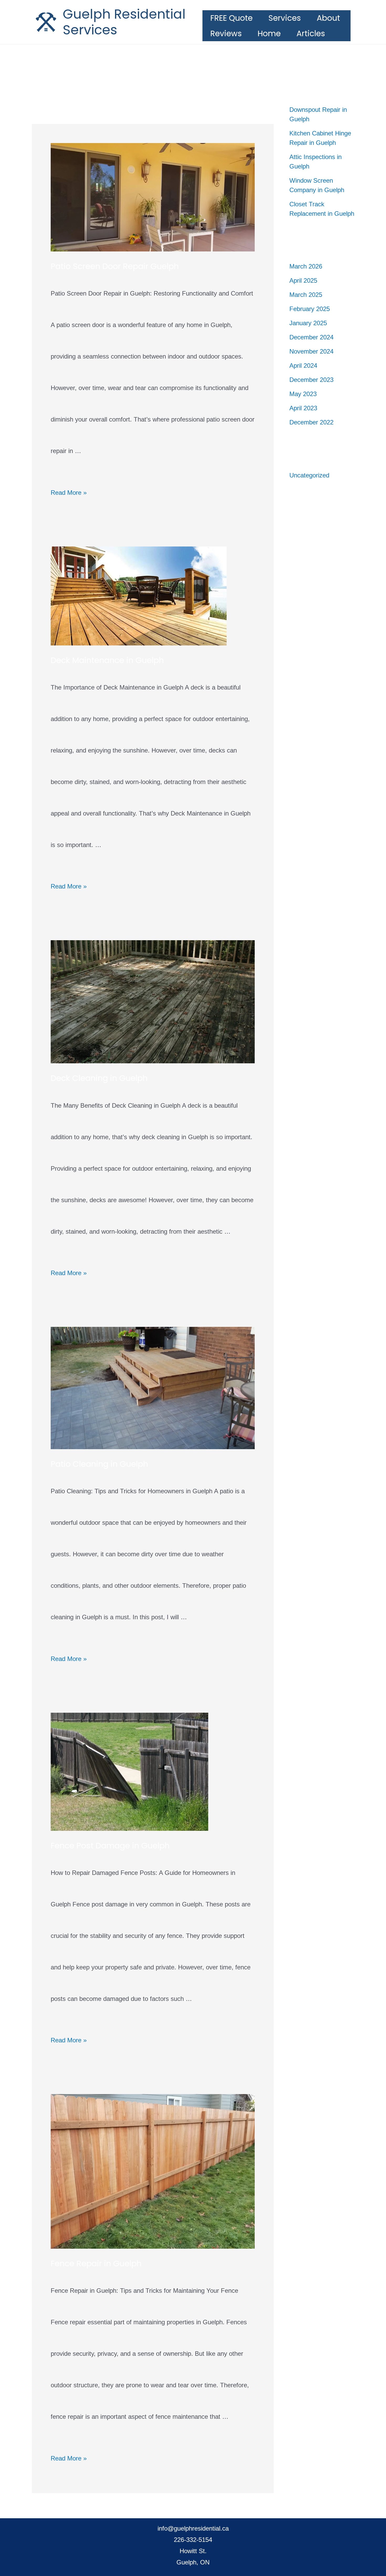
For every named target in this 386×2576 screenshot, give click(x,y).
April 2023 (303, 408)
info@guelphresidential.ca (193, 2528)
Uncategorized (309, 475)
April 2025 (303, 280)
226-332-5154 (193, 2540)
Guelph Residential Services (124, 22)
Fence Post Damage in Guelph (110, 1846)
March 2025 (306, 295)
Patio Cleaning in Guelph (99, 1464)
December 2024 (311, 337)
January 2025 (308, 323)
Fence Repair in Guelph (96, 2263)
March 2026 (306, 266)
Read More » (69, 493)
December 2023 (311, 380)
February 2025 (310, 309)
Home (269, 33)
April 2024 (303, 366)
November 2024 (311, 351)
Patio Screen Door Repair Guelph (115, 266)
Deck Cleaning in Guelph (99, 1078)
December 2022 (311, 422)
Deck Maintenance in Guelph (107, 660)
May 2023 (303, 394)
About (328, 18)
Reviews (226, 33)
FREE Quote (231, 18)
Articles (311, 33)
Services (285, 18)
